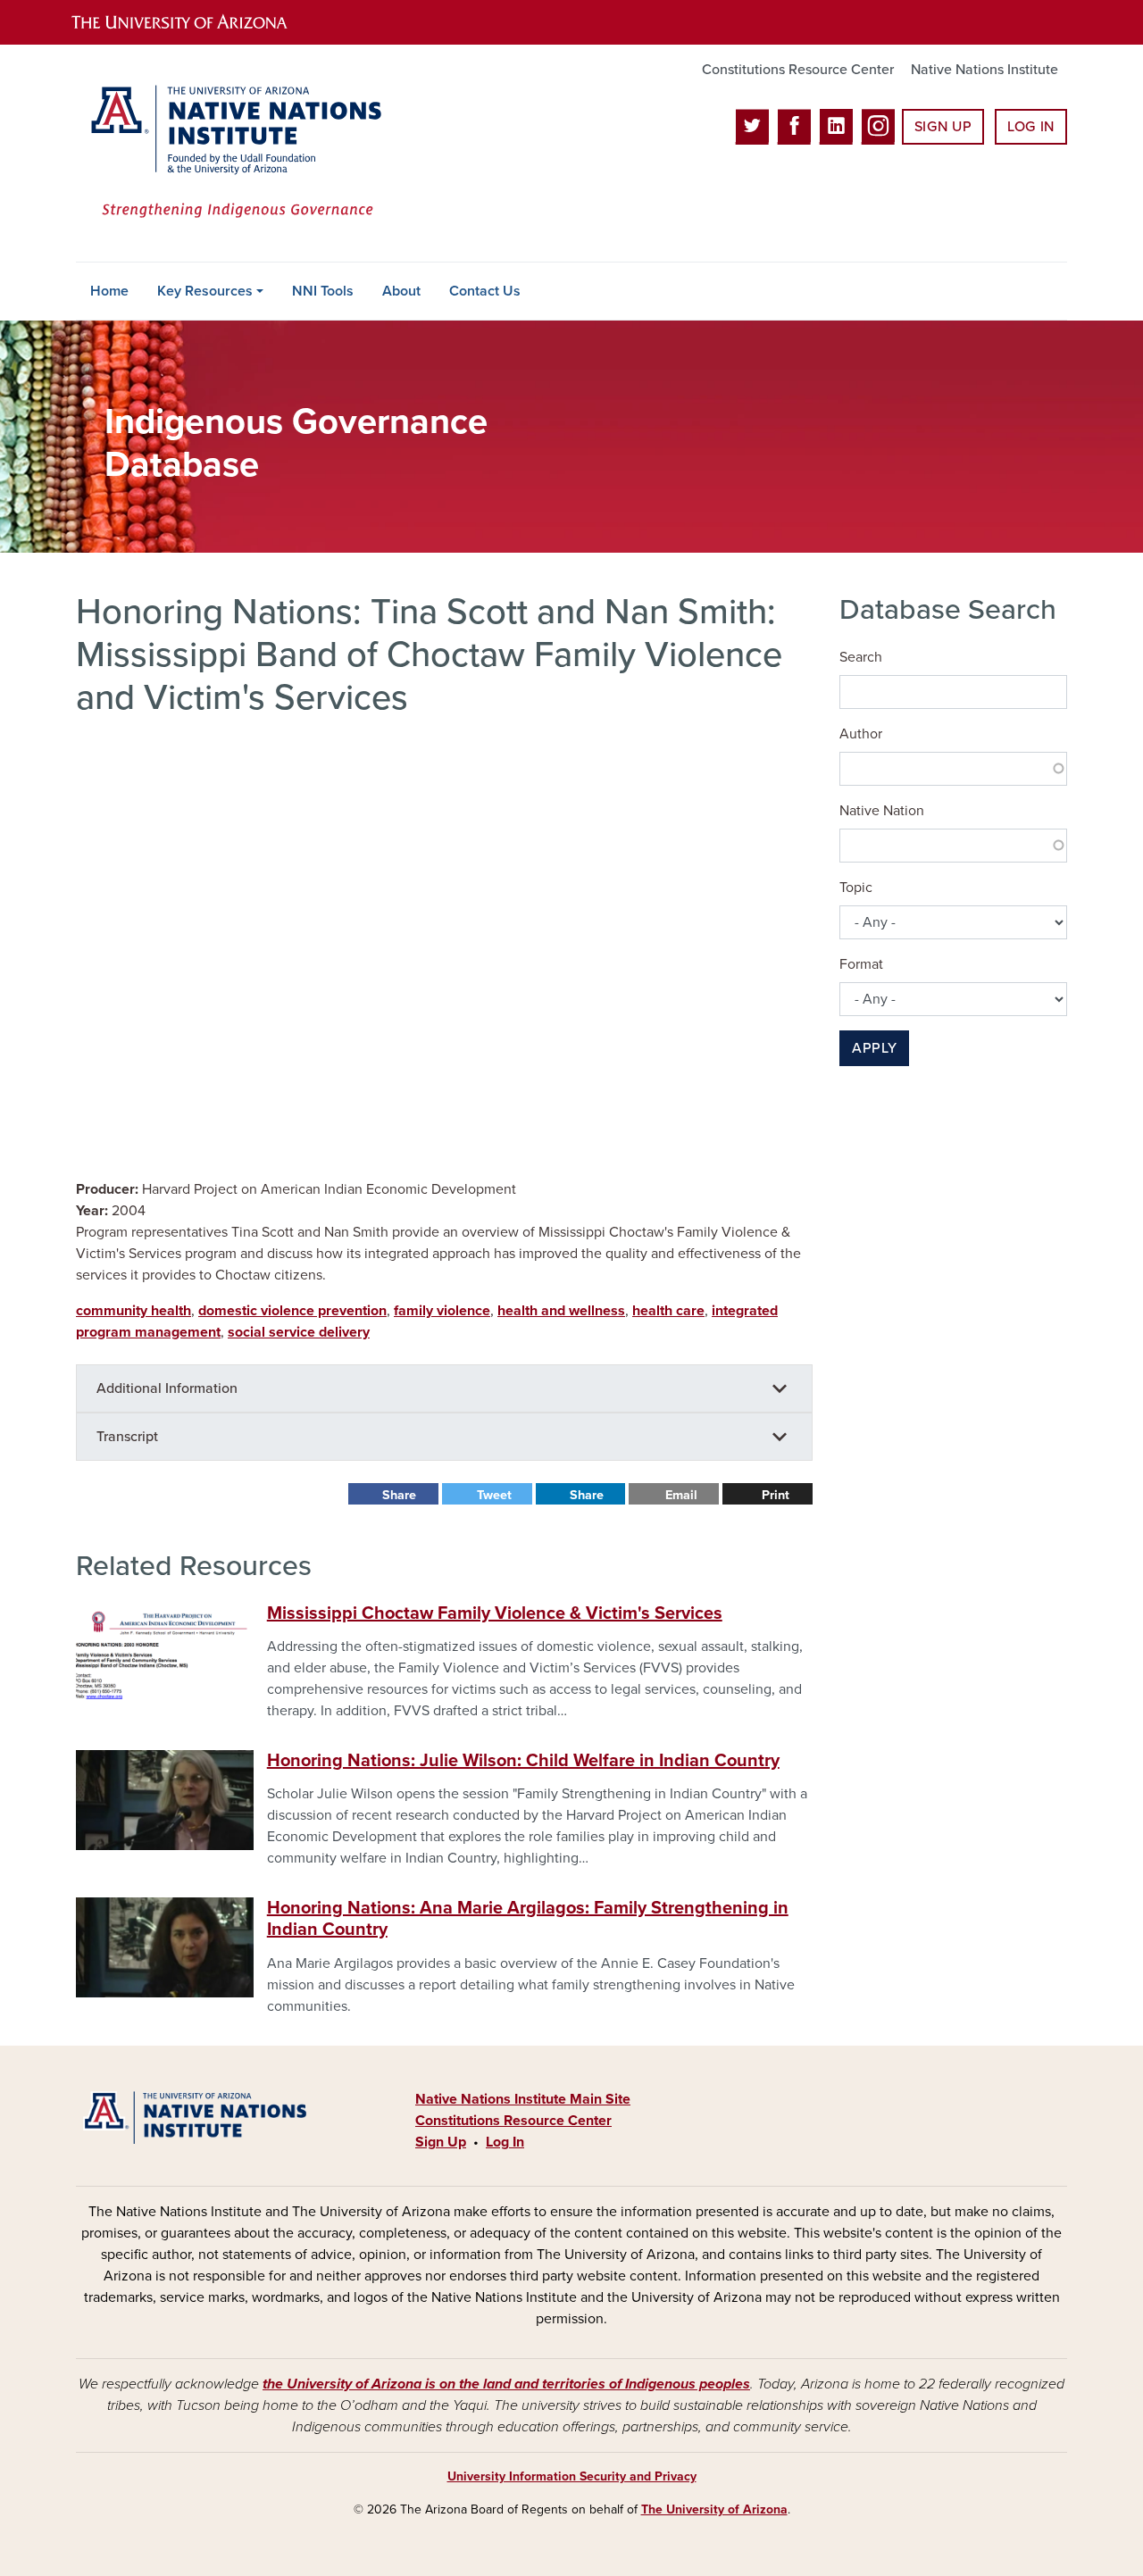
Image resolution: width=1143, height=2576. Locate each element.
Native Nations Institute (984, 70)
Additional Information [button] (167, 1388)
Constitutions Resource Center (798, 70)
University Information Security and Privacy (572, 2476)
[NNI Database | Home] (232, 153)
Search (861, 657)
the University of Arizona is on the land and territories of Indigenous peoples (506, 2384)
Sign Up (943, 127)
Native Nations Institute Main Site (523, 2099)
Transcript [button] (127, 1437)
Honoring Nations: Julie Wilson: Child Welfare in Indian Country (523, 1761)
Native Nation (882, 811)
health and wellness (561, 1311)
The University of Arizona (714, 2509)
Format (861, 964)
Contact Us (485, 291)
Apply (874, 1048)
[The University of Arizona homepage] (195, 22)
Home (109, 291)
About (401, 291)
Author (861, 734)
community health (133, 1311)
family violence (442, 1311)
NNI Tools (323, 291)
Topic (856, 888)
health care (668, 1311)
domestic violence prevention (292, 1311)
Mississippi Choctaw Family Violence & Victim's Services (495, 1613)
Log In (1031, 127)
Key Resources (205, 291)
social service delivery (299, 1332)
